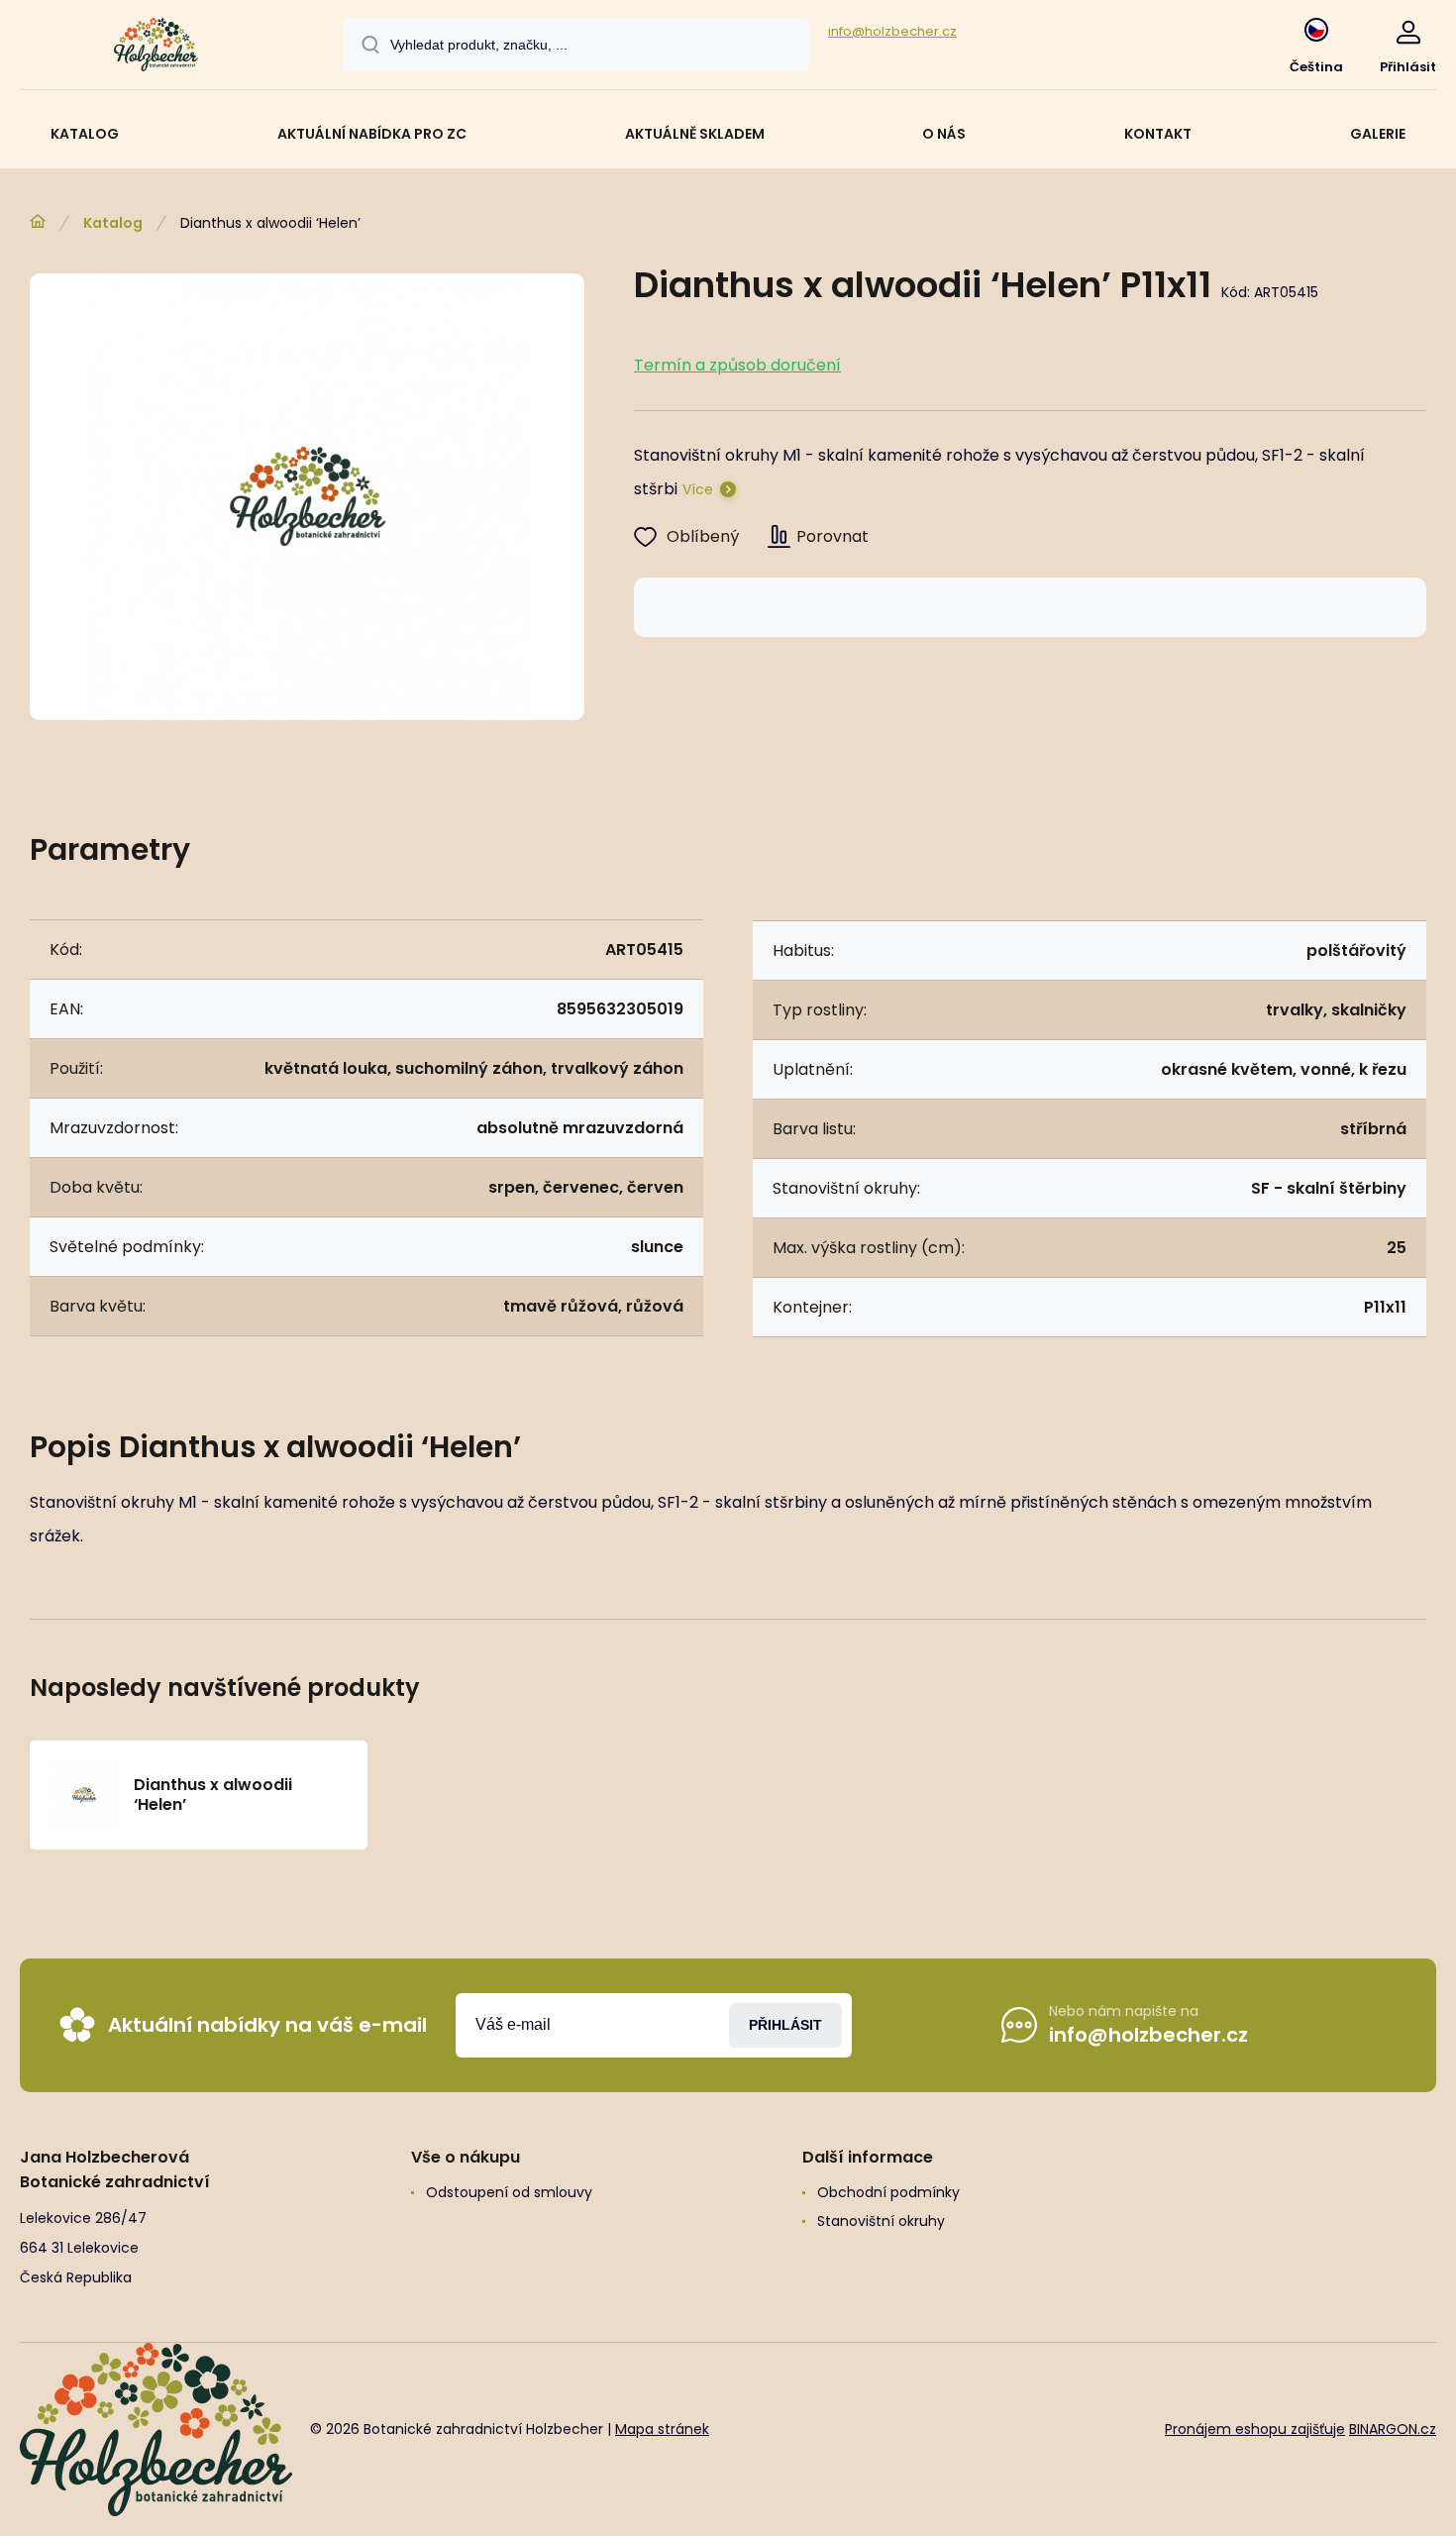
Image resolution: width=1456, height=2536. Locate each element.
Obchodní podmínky (888, 2192)
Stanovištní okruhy (881, 2221)
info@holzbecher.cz (892, 31)
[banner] (156, 48)
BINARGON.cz (1393, 2429)
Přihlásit (785, 2025)
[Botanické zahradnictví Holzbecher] (38, 222)
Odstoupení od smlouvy (509, 2192)
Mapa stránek (662, 2429)
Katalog (113, 223)
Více (698, 489)
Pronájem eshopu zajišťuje (1255, 2429)
